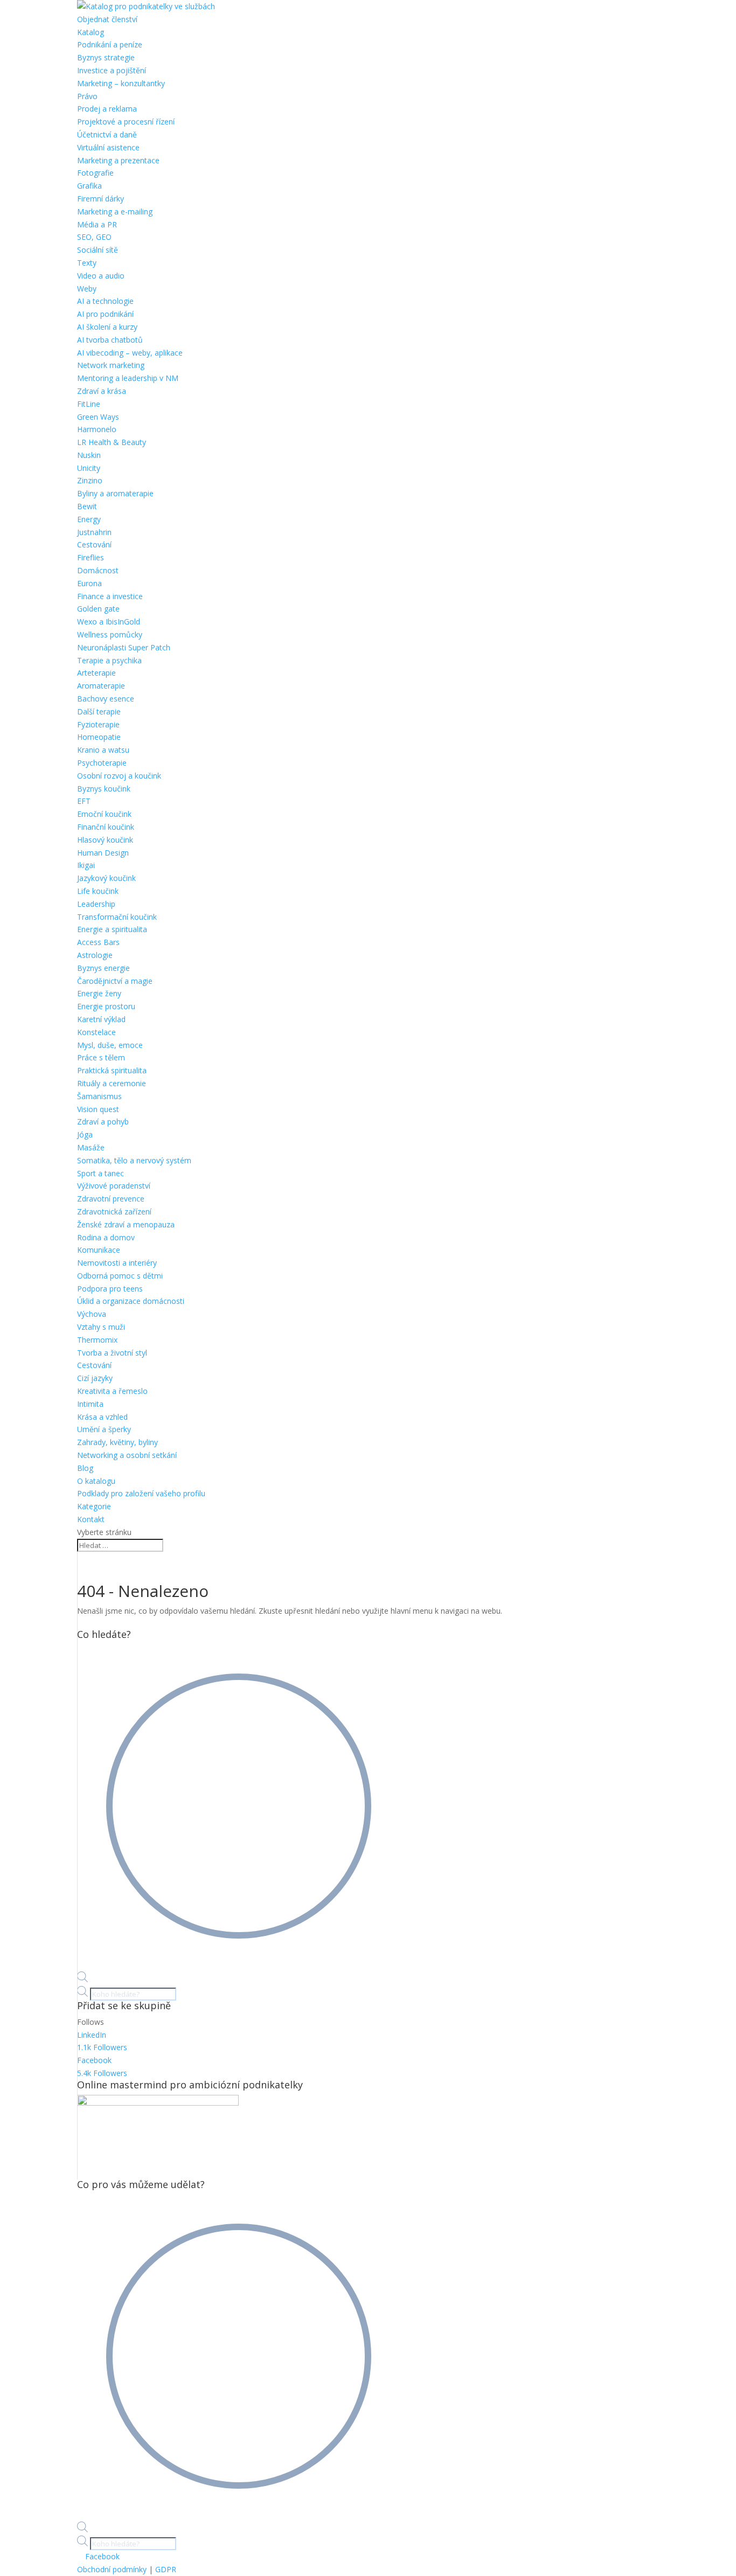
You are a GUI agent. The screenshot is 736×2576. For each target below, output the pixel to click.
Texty (87, 263)
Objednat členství (107, 19)
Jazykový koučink (106, 878)
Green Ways (98, 417)
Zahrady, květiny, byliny (117, 1442)
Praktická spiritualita (112, 1070)
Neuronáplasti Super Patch (124, 647)
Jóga (85, 1134)
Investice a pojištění (112, 70)
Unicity (89, 468)
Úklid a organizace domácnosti (131, 1301)
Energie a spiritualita (112, 929)
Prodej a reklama (107, 109)
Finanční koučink (106, 827)
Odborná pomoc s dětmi (120, 1276)
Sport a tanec (100, 1173)
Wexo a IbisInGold (109, 622)
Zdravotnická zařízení (114, 1211)
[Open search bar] (82, 1979)
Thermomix (97, 1340)
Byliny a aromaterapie (115, 493)
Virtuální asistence (108, 147)
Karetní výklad (101, 1019)
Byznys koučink (104, 789)
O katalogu (96, 1481)
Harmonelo (97, 429)
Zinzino (90, 480)
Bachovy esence (106, 699)
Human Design (103, 853)
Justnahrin (94, 532)
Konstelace (96, 1032)
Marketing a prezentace (118, 160)
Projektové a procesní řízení (126, 121)
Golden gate (98, 609)
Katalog (91, 32)
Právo (87, 96)
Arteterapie (96, 673)
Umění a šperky (104, 1429)
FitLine (89, 404)
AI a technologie (105, 301)
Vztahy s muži (101, 1327)
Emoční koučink (104, 814)
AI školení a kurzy (107, 327)
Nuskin (89, 455)
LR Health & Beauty (112, 442)
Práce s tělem (101, 1057)
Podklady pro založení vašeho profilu (141, 1493)
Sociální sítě (98, 250)
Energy (89, 519)
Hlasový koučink (105, 840)
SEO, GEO (94, 237)
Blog (85, 1468)
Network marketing (111, 365)
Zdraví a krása (102, 391)
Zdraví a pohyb (103, 1122)
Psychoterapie (102, 763)
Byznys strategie (106, 57)
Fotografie (95, 173)
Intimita (90, 1404)
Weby (87, 289)
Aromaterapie (101, 686)
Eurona (89, 583)
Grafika (89, 186)
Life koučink (98, 891)
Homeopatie (99, 737)
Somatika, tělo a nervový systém (134, 1160)
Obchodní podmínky (112, 2569)
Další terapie (99, 711)
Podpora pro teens (110, 1289)
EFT (84, 801)
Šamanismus (99, 1096)
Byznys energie (103, 968)
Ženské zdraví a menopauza (126, 1224)
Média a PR (97, 224)
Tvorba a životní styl (112, 1353)
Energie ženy (99, 993)
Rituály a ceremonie (112, 1083)
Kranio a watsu (103, 750)
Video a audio (101, 276)
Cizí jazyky (95, 1378)
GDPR (166, 2569)
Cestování (94, 544)
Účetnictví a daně (107, 134)
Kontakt (91, 1519)
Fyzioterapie (98, 724)
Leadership (96, 904)
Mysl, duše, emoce (110, 1045)
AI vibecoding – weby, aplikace (130, 353)
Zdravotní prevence (111, 1199)
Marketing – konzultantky (121, 83)
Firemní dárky (100, 199)
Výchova (92, 1314)
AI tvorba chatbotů (110, 340)
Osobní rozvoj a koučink (119, 776)
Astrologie (95, 955)
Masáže (91, 1147)
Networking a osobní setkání (127, 1455)
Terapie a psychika (109, 660)
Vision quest (98, 1109)
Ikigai (86, 865)
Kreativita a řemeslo (112, 1391)
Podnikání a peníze (110, 44)
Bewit (87, 506)
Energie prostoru (106, 1006)
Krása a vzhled (102, 1417)
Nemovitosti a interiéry (117, 1263)
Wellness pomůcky (110, 634)
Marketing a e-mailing (115, 211)
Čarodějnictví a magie (115, 981)
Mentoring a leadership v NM (128, 378)
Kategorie (94, 1506)
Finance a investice (110, 596)
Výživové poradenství (114, 1186)
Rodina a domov (106, 1237)
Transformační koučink (117, 917)
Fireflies (91, 557)
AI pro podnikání (105, 314)
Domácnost (98, 570)
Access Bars (98, 942)
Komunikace (99, 1250)
